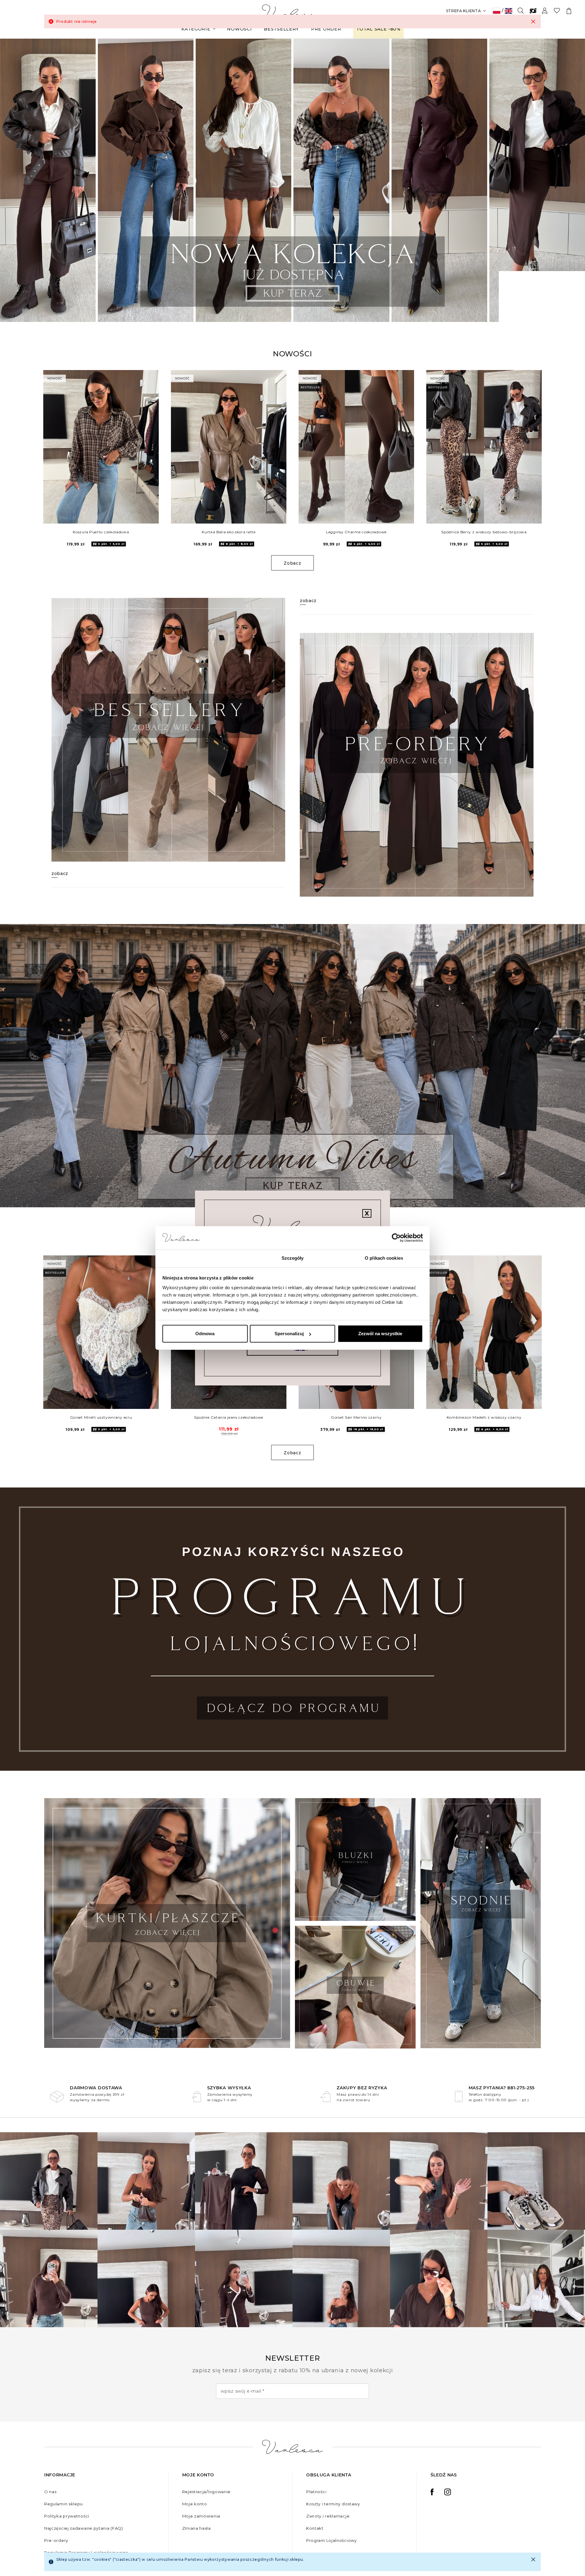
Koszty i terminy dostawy (333, 2504)
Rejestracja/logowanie (207, 2492)
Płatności (316, 2492)
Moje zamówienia (201, 2516)
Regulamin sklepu (64, 2504)
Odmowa (205, 1334)
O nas (50, 2492)
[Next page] (572, 180)
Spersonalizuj (289, 1334)
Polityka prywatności (67, 2516)
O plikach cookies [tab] (384, 1258)
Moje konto (195, 2504)
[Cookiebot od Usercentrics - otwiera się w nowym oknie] (396, 1238)
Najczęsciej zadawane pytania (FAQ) (84, 2528)
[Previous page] (13, 180)
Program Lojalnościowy (331, 2540)
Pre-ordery (56, 2540)
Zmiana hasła (197, 2528)
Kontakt (315, 2528)
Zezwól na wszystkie (380, 1334)
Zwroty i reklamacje (328, 2516)
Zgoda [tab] (201, 1258)
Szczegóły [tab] (293, 1258)
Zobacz (292, 563)
